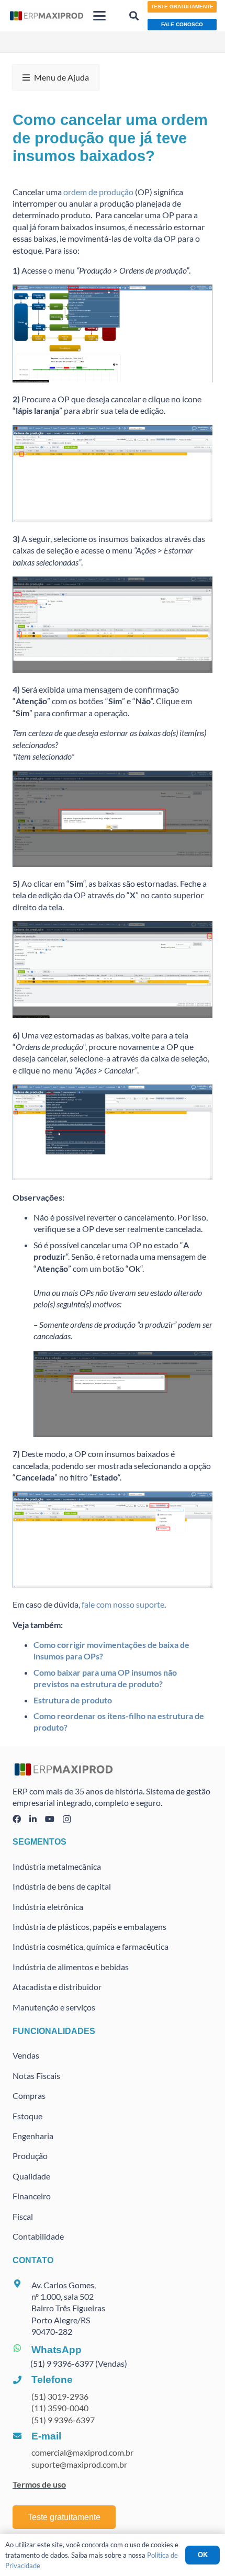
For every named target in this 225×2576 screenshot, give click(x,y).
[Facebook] (17, 1819)
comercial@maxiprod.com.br (82, 2452)
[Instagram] (67, 1820)
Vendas (26, 2055)
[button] (100, 16)
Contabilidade (38, 2236)
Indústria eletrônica (48, 1907)
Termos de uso (39, 2484)
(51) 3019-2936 (60, 2396)
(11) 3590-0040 (60, 2408)
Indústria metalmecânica (57, 1866)
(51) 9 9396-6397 (63, 2420)
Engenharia (33, 2136)
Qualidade (31, 2176)
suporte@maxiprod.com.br (79, 2464)
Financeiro (32, 2196)
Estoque (27, 2116)
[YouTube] (50, 1819)
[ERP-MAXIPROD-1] (47, 16)
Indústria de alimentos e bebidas (71, 1967)
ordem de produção (98, 192)
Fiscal (23, 2216)
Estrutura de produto (73, 1700)
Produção (30, 2156)
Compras (29, 2095)
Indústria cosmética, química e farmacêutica (91, 1946)
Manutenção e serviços (54, 2007)
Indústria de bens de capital (62, 1886)
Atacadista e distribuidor (57, 1987)
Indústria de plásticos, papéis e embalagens (89, 1927)
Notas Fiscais (36, 2076)
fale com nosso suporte (123, 1604)
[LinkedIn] (33, 1819)
